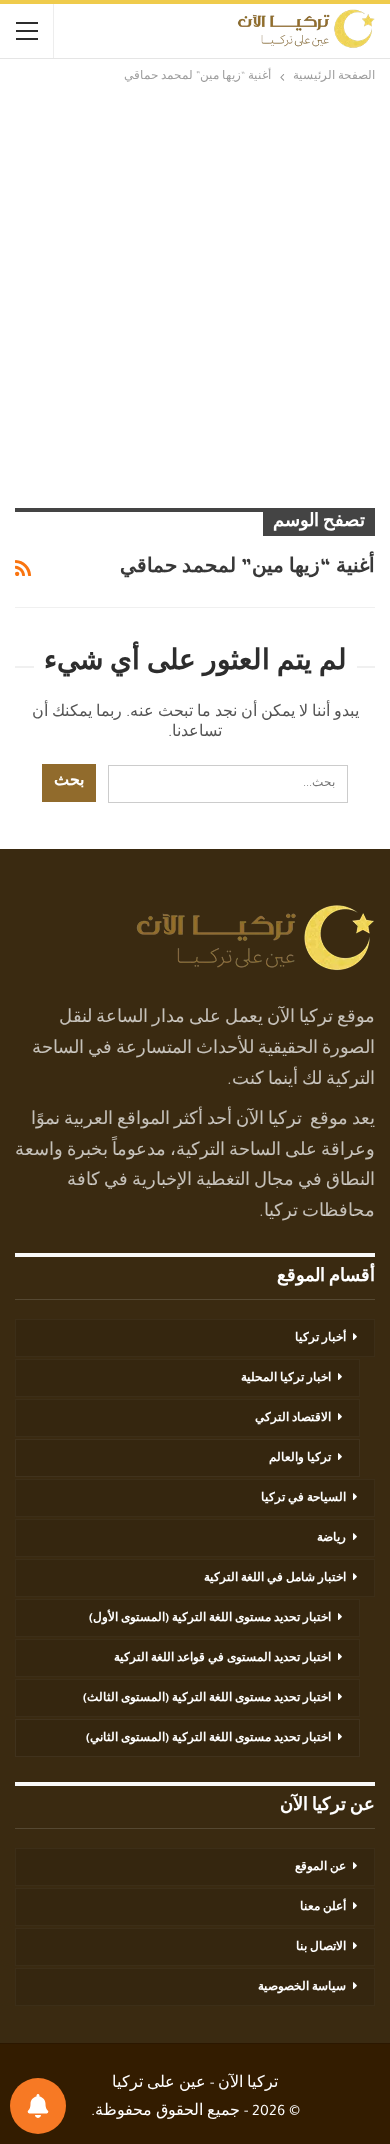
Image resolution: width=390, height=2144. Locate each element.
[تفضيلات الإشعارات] (38, 2106)
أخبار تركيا (320, 1339)
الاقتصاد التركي (293, 1419)
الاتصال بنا (321, 1948)
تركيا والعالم (300, 1459)
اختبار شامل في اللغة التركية (275, 1579)
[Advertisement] (195, 293)
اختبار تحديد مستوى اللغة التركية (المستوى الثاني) (208, 1739)
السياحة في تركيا (303, 1499)
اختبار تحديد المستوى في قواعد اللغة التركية (222, 1659)
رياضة (331, 1539)
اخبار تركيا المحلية (286, 1379)
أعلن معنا (323, 1908)
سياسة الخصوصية (302, 1988)
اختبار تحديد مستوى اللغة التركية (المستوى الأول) (210, 1619)
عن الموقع (320, 1868)
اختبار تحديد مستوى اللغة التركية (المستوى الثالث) (207, 1699)
